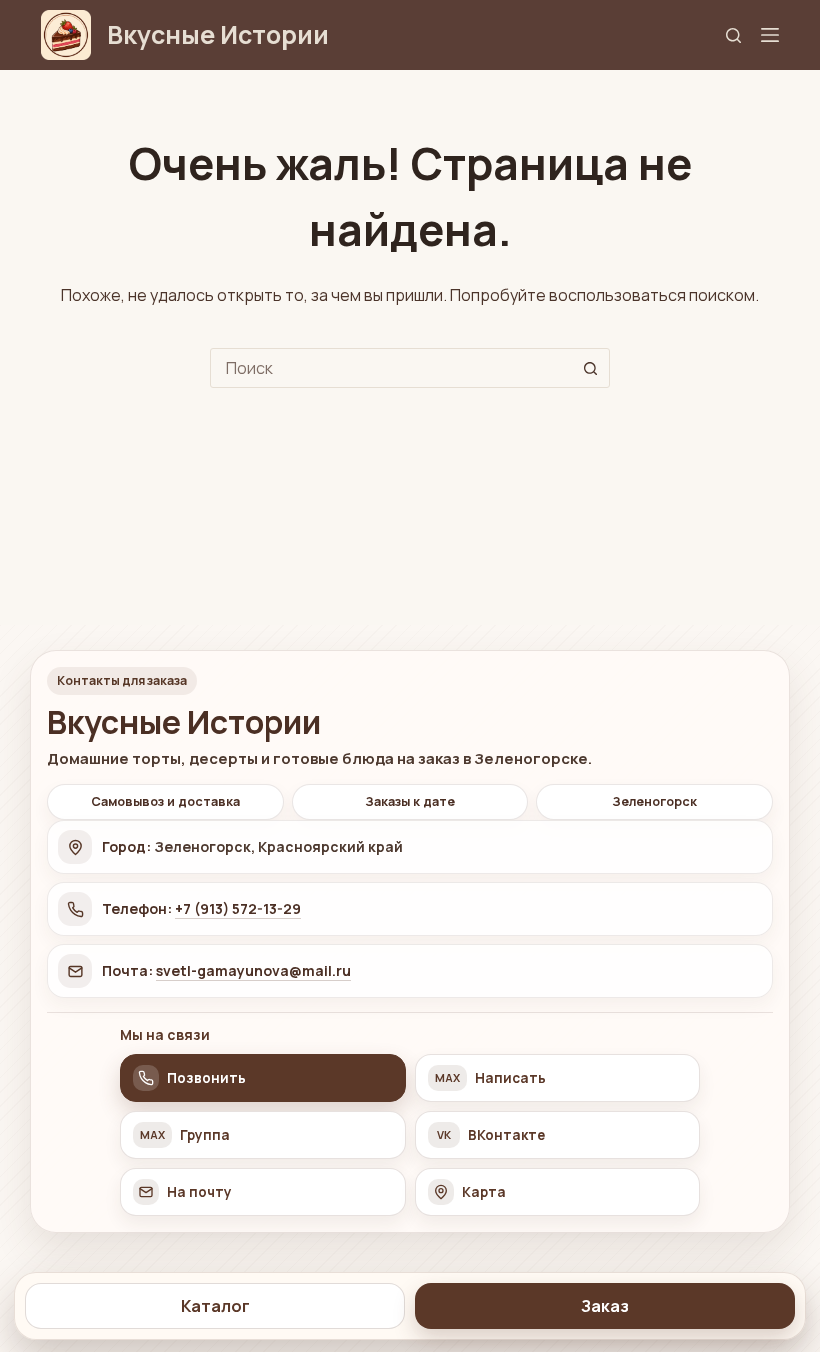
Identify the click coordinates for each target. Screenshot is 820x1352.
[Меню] (770, 35)
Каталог (215, 1306)
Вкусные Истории (218, 34)
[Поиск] (733, 35)
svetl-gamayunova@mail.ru (253, 970)
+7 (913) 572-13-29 (238, 908)
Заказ (605, 1306)
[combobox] (391, 368)
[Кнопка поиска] (590, 368)
